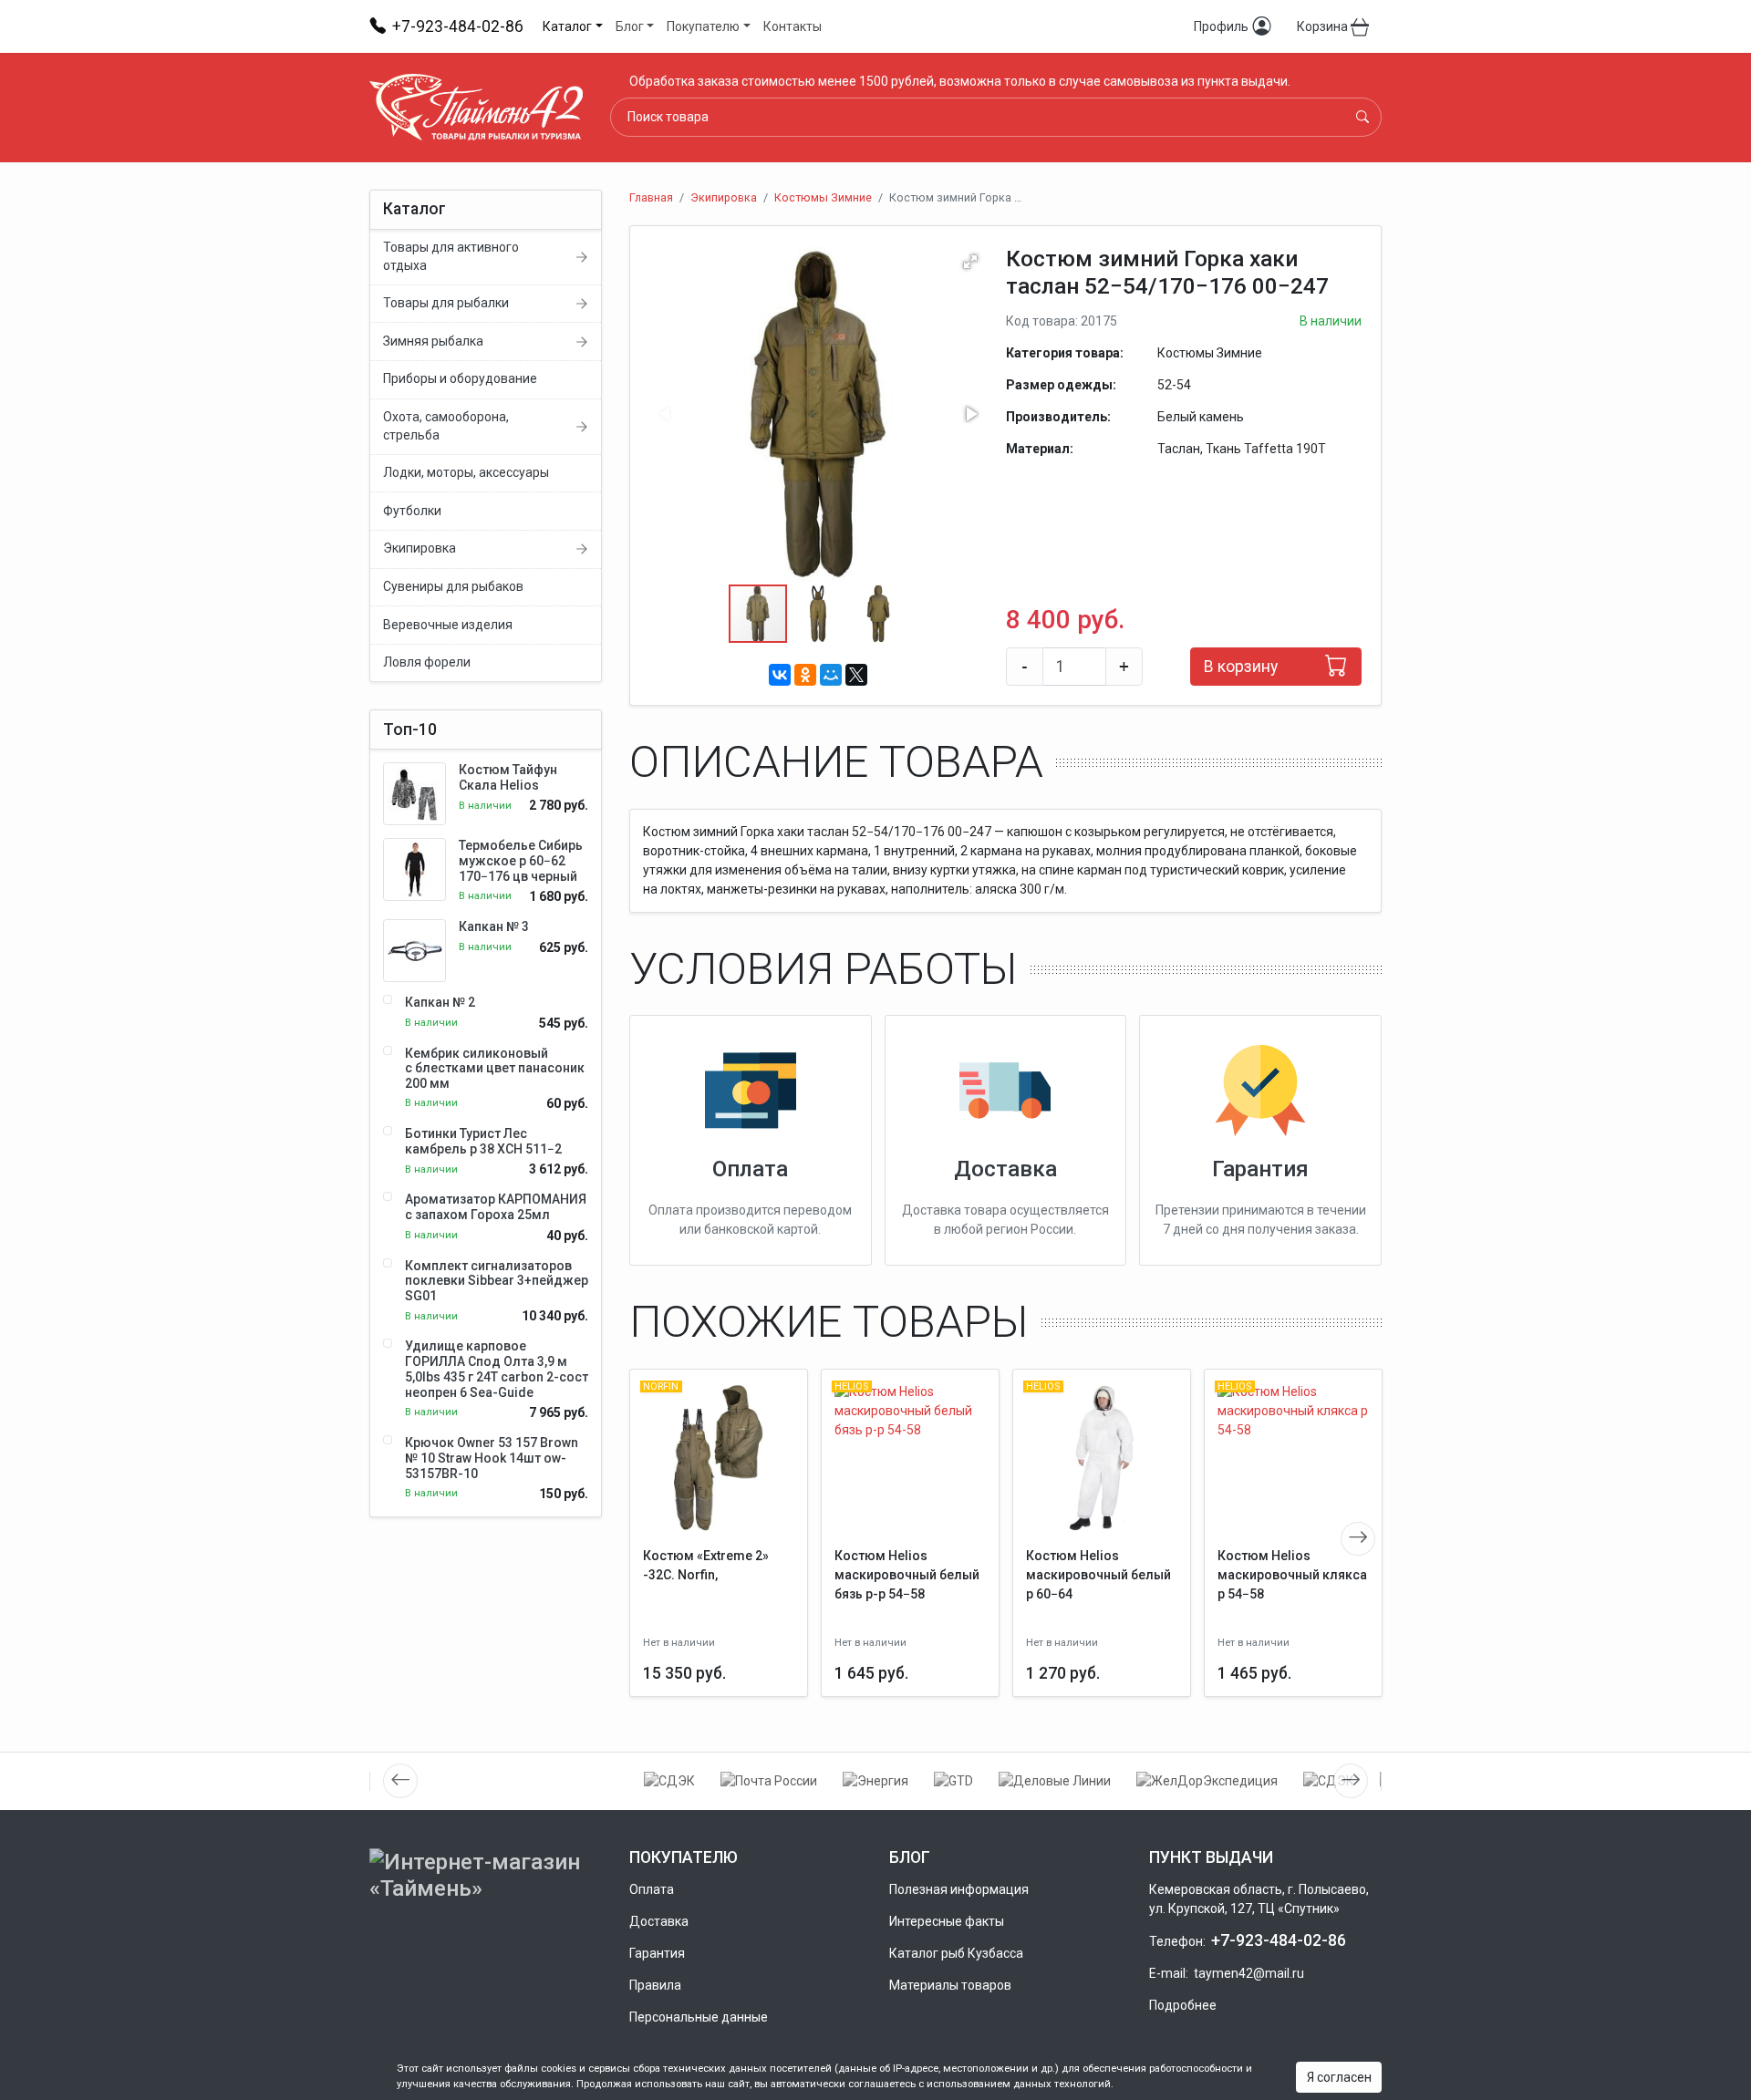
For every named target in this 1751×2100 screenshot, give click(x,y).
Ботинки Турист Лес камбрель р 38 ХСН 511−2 (483, 1141)
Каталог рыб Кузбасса (956, 1953)
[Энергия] (875, 1781)
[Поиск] (1362, 117)
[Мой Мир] (831, 675)
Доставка (1005, 1169)
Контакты (793, 26)
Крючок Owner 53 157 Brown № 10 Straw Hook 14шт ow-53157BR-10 (492, 1458)
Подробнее (1183, 2005)
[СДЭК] (669, 1781)
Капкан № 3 (494, 926)
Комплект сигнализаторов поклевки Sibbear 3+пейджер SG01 (497, 1281)
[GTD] (953, 1781)
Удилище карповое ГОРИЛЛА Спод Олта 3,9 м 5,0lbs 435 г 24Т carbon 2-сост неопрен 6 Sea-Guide (497, 1369)
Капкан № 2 (440, 1002)
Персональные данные (699, 2017)
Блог (630, 26)
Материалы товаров (950, 1985)
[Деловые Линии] (1055, 1781)
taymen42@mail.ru (1249, 1973)
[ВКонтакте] (780, 675)
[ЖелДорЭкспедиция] (1207, 1781)
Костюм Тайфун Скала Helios (508, 777)
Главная (651, 197)
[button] (970, 262)
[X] (856, 675)
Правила (655, 1985)
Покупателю (703, 26)
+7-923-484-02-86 (1279, 1940)
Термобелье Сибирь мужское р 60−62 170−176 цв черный (521, 861)
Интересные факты (947, 1921)
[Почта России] (769, 1781)
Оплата (750, 1169)
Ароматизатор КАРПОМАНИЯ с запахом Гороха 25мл (496, 1207)
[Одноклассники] (805, 675)
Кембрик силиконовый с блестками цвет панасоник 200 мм (495, 1069)
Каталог (567, 26)
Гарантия (1260, 1169)
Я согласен (1339, 2077)
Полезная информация (959, 1889)
